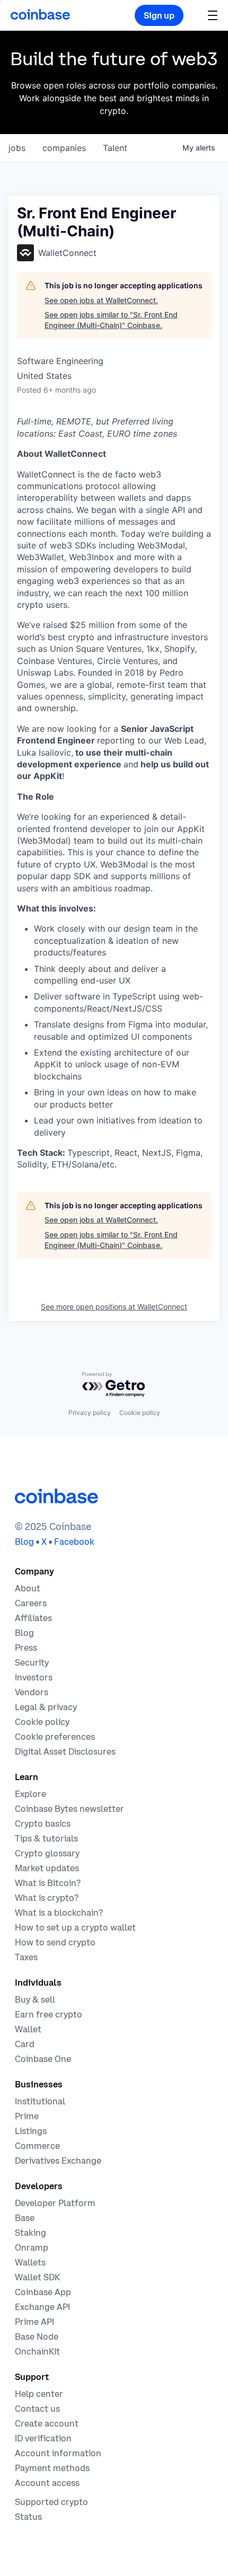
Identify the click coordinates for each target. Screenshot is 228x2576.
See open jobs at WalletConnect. (101, 300)
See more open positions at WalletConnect (114, 1307)
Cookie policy (140, 1413)
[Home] (40, 14)
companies (64, 148)
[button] (213, 15)
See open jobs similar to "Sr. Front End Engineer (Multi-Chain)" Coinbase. (111, 320)
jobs (17, 148)
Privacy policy (90, 1413)
